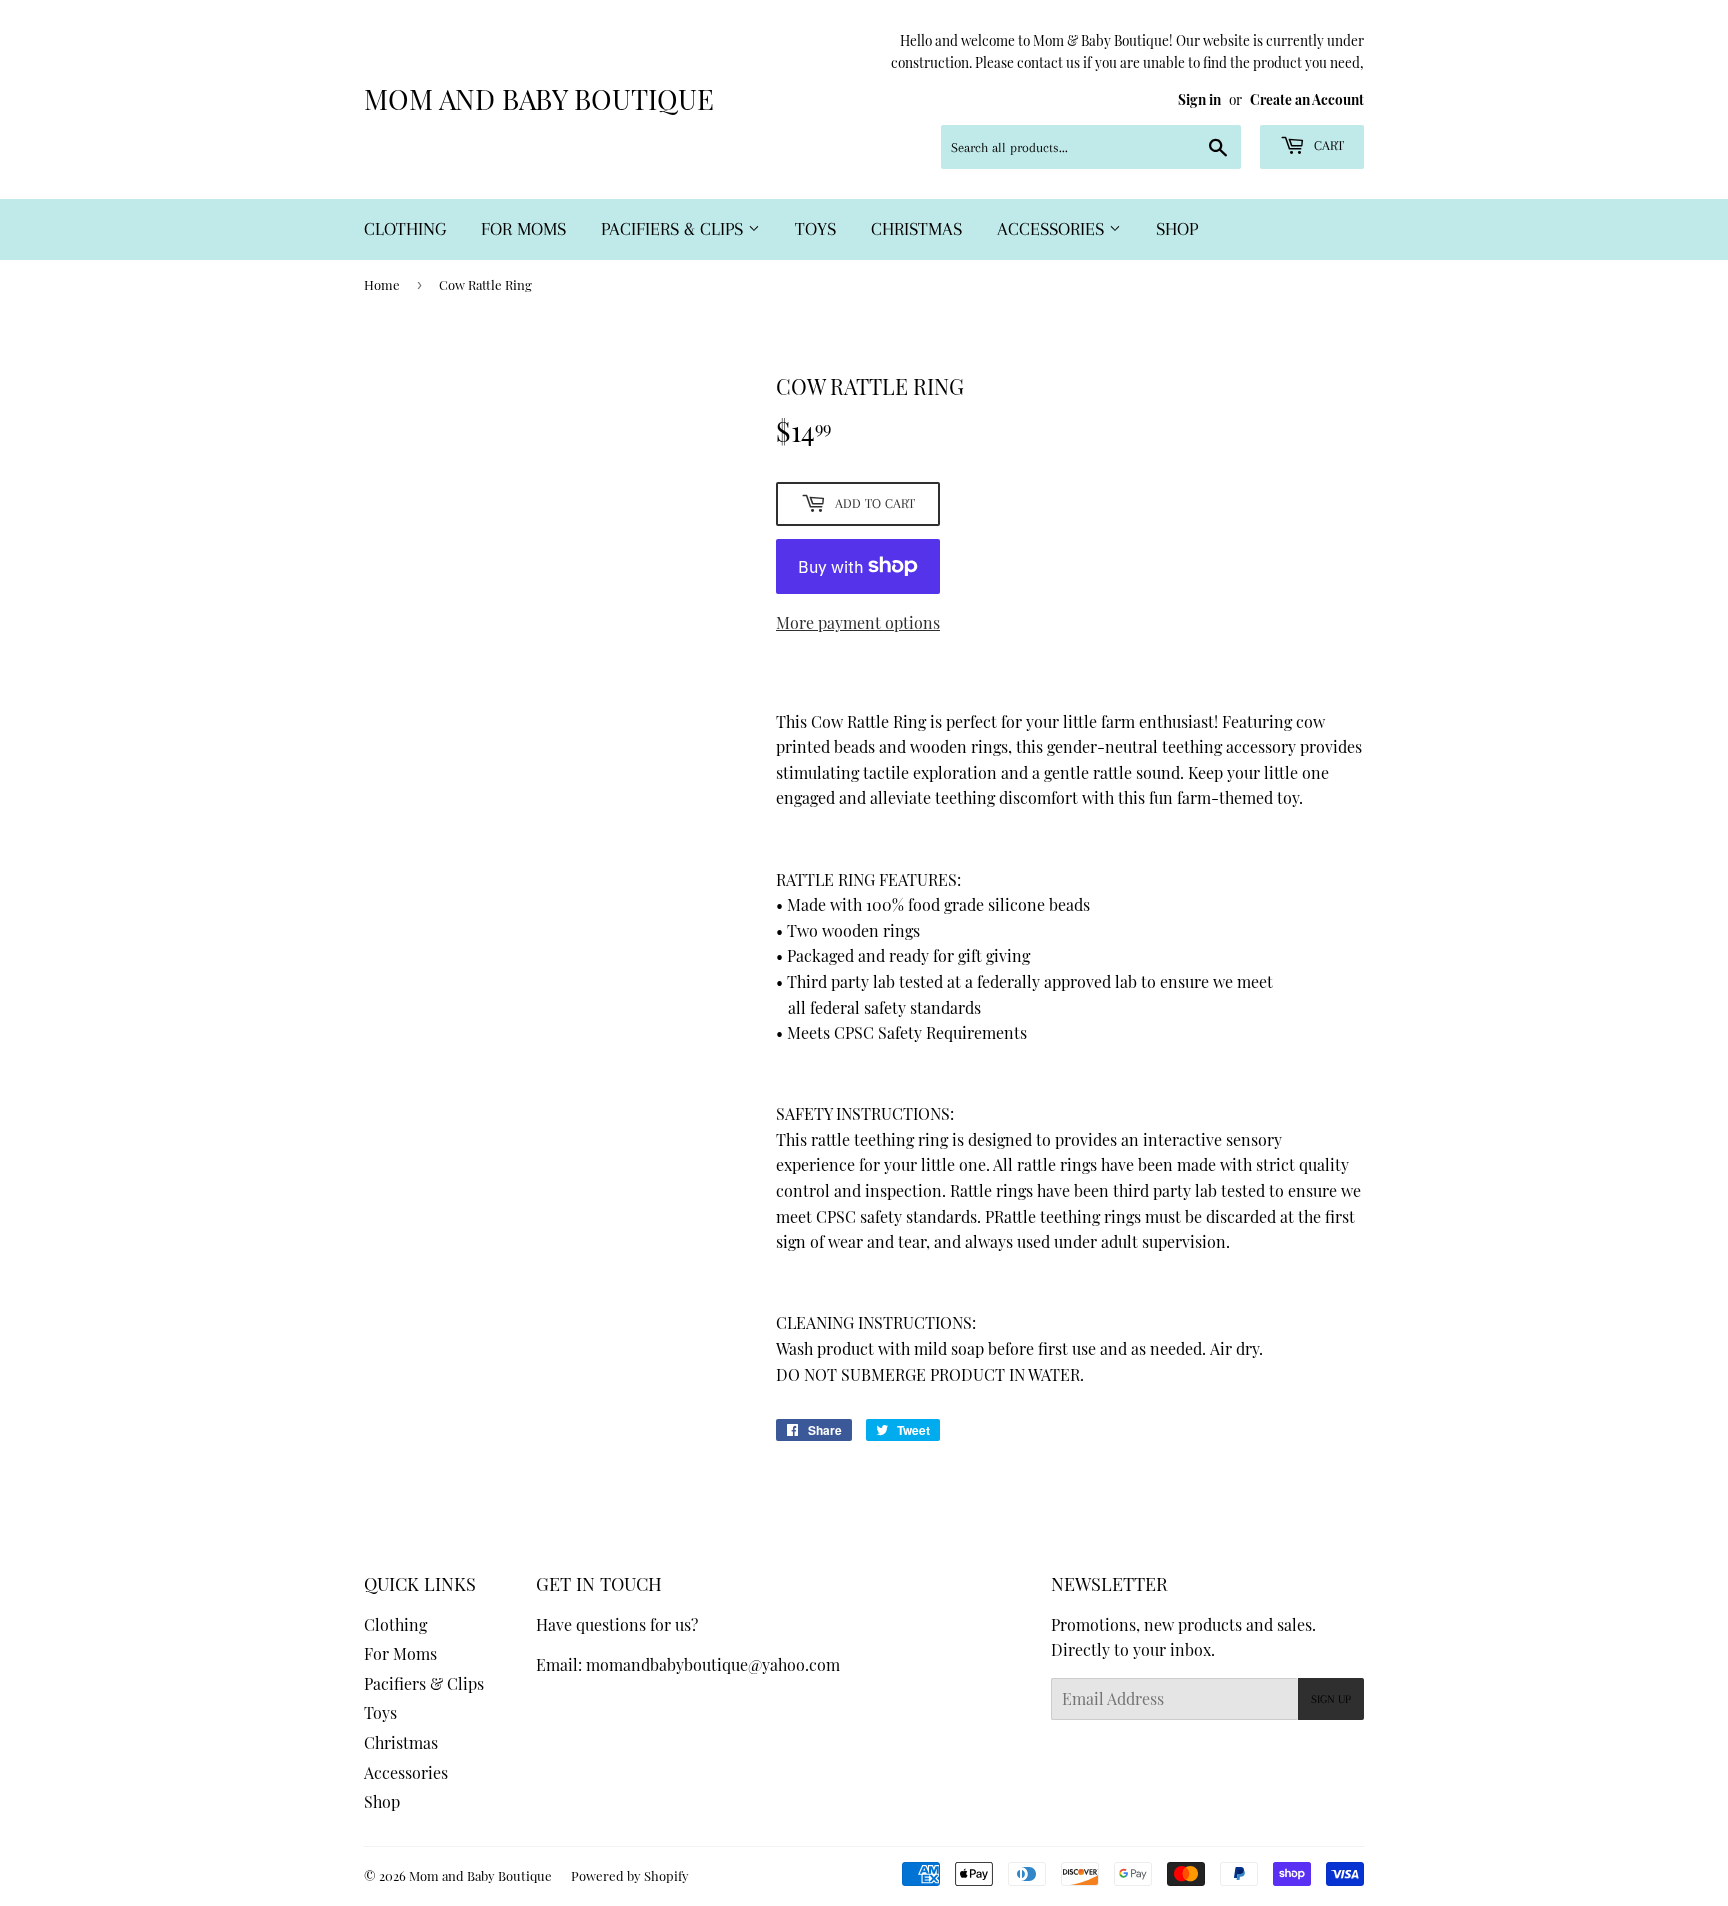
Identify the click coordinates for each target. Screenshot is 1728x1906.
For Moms (523, 229)
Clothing (405, 229)
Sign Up (1331, 1699)
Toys (815, 229)
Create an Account (1307, 99)
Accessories (1053, 229)
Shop (1177, 229)
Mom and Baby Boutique (539, 98)
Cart (1327, 145)
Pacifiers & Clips (674, 229)
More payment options (858, 622)
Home (382, 284)
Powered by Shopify (630, 1875)
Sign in (1199, 99)
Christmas (916, 229)
